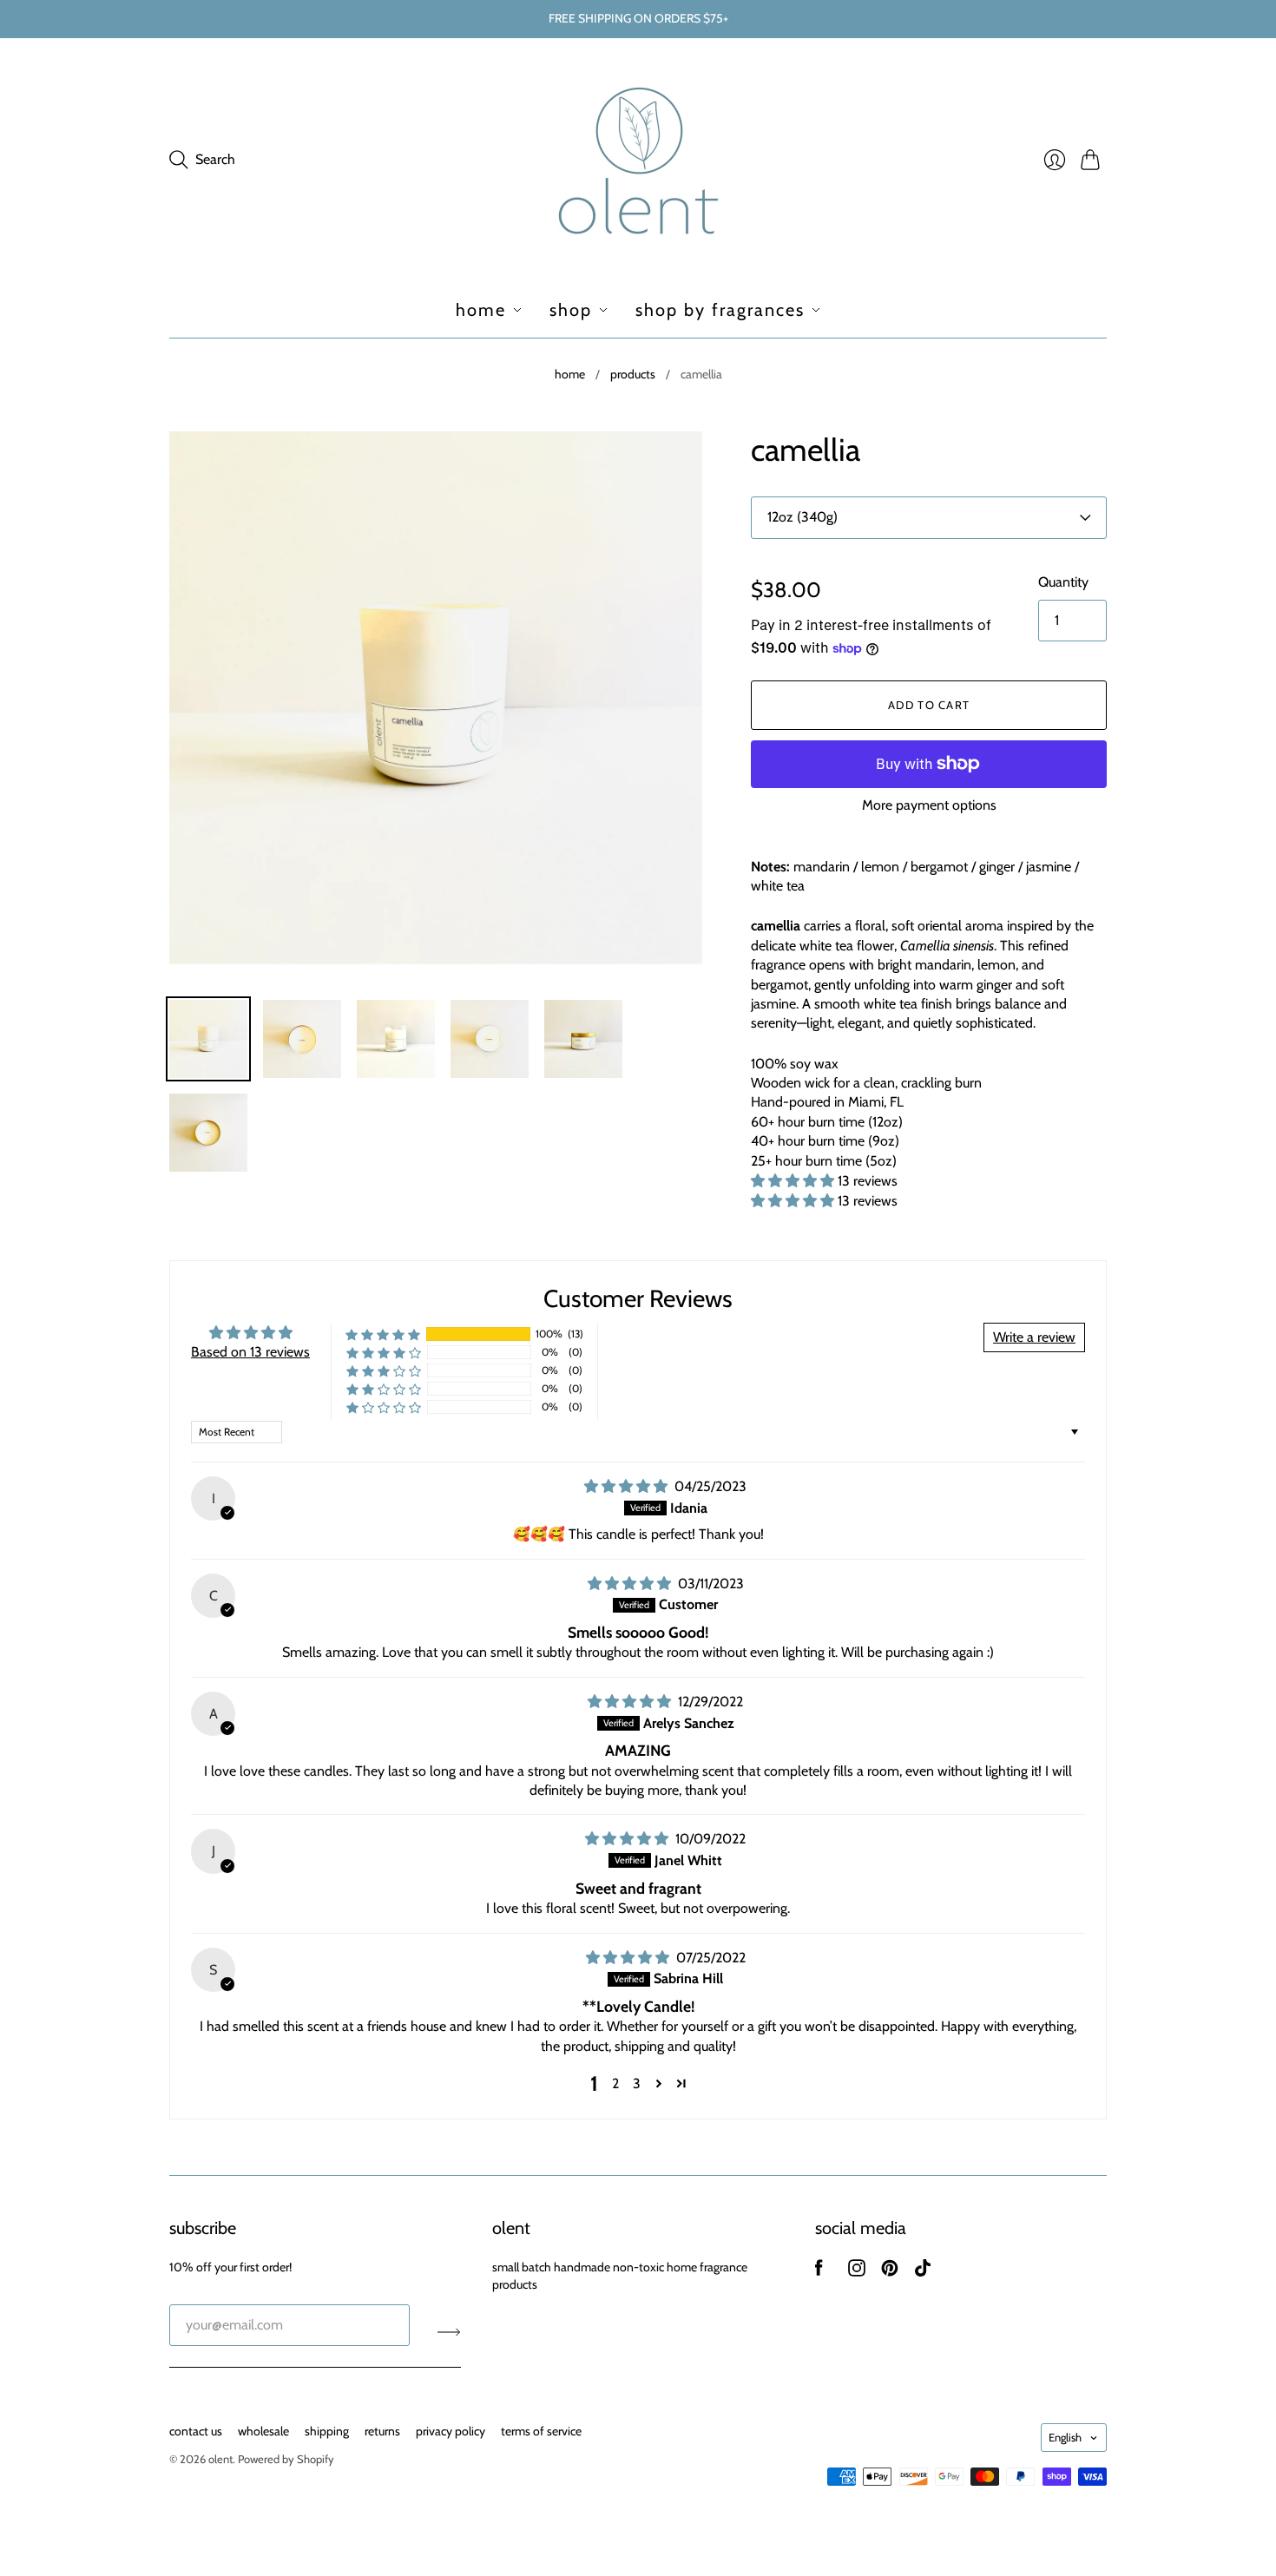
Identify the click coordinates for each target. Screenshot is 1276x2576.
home (481, 310)
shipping (327, 2431)
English (1065, 2437)
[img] (628, 1486)
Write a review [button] (1034, 1337)
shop (571, 310)
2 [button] (615, 2083)
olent (220, 2459)
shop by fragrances (720, 310)
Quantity (1063, 582)
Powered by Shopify (286, 2459)
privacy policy (451, 2431)
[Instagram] (857, 2272)
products (633, 374)
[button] (794, 1181)
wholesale (263, 2431)
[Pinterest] (890, 2272)
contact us (196, 2431)
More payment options (929, 805)
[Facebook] (819, 2272)
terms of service (541, 2431)
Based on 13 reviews (250, 1352)
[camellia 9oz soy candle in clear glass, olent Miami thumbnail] (396, 1039)
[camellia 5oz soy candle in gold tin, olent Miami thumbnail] (583, 1039)
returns (382, 2431)
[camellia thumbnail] (302, 1039)
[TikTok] (923, 2272)
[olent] (638, 160)
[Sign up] (449, 2332)
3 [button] (637, 2083)
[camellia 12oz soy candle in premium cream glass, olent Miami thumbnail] (208, 1039)
